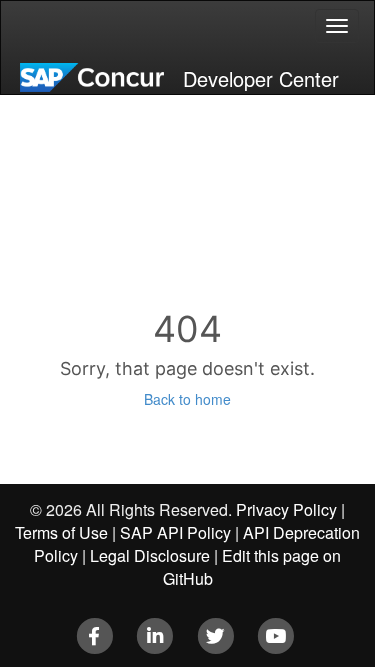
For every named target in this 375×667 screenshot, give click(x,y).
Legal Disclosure (150, 555)
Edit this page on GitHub (252, 567)
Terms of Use (61, 532)
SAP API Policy (175, 532)
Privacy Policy (286, 509)
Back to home (187, 399)
